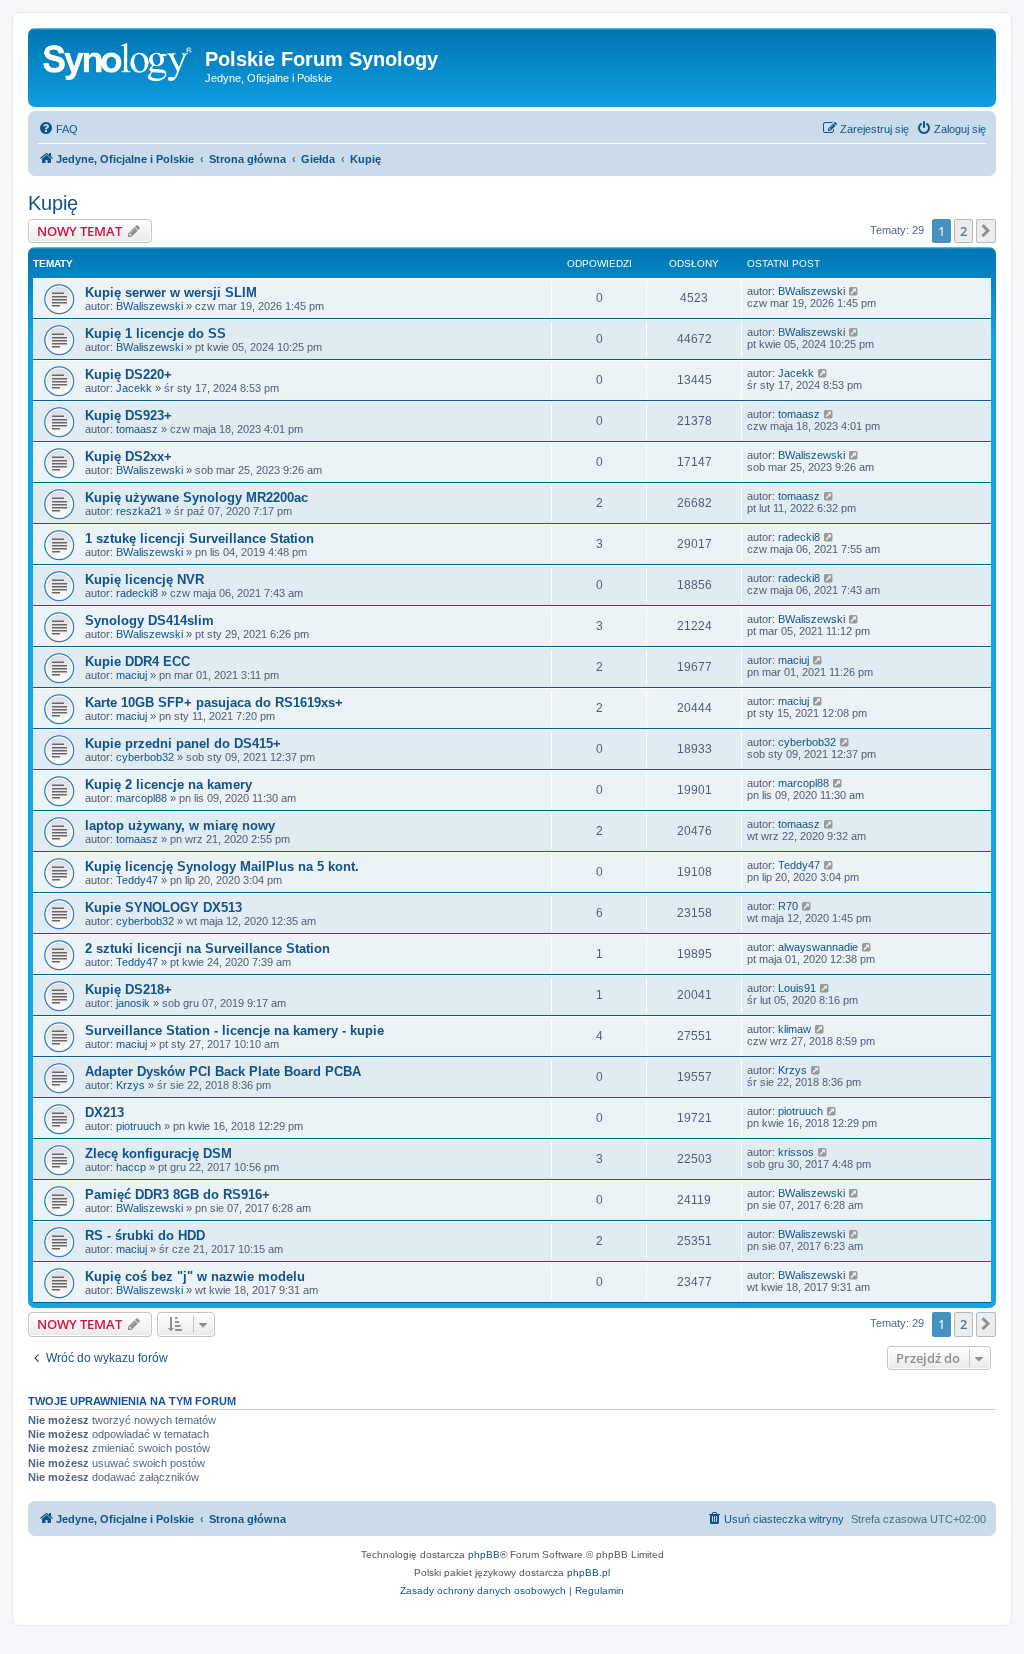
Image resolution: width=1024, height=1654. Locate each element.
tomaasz (137, 429)
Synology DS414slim (149, 620)
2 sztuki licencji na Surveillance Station (207, 948)
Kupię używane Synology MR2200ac (196, 497)
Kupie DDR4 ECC (137, 661)
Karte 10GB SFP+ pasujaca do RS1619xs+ (214, 702)
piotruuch (138, 1126)
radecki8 (799, 537)
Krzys (130, 1085)
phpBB (484, 1554)
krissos (796, 1152)
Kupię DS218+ (128, 989)
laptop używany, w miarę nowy (180, 825)
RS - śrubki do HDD (145, 1235)
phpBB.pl (588, 1572)
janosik (133, 1003)
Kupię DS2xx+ (128, 456)
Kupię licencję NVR (144, 579)
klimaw (794, 1029)
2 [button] (963, 231)
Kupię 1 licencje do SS (155, 333)
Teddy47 (137, 880)
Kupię (53, 203)
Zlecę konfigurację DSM (158, 1153)
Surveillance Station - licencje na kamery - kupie (234, 1030)
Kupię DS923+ (128, 415)
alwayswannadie (818, 947)
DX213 (104, 1112)
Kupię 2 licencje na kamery (168, 784)
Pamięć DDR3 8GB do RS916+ (177, 1194)
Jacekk (134, 388)
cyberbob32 (145, 757)
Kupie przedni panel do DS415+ (183, 743)
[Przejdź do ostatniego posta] (854, 291)
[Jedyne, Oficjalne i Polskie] (119, 65)
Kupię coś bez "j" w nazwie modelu (195, 1276)
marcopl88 (141, 798)
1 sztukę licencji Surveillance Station (199, 538)
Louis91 (797, 988)
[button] (986, 231)
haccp (131, 1167)
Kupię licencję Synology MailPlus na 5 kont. (222, 866)
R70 (788, 906)
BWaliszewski (149, 306)
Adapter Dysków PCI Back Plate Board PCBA (223, 1071)
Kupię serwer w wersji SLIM (171, 292)
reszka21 (139, 511)
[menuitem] (58, 129)
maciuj (131, 675)
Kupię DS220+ (128, 374)
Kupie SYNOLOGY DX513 (163, 907)
